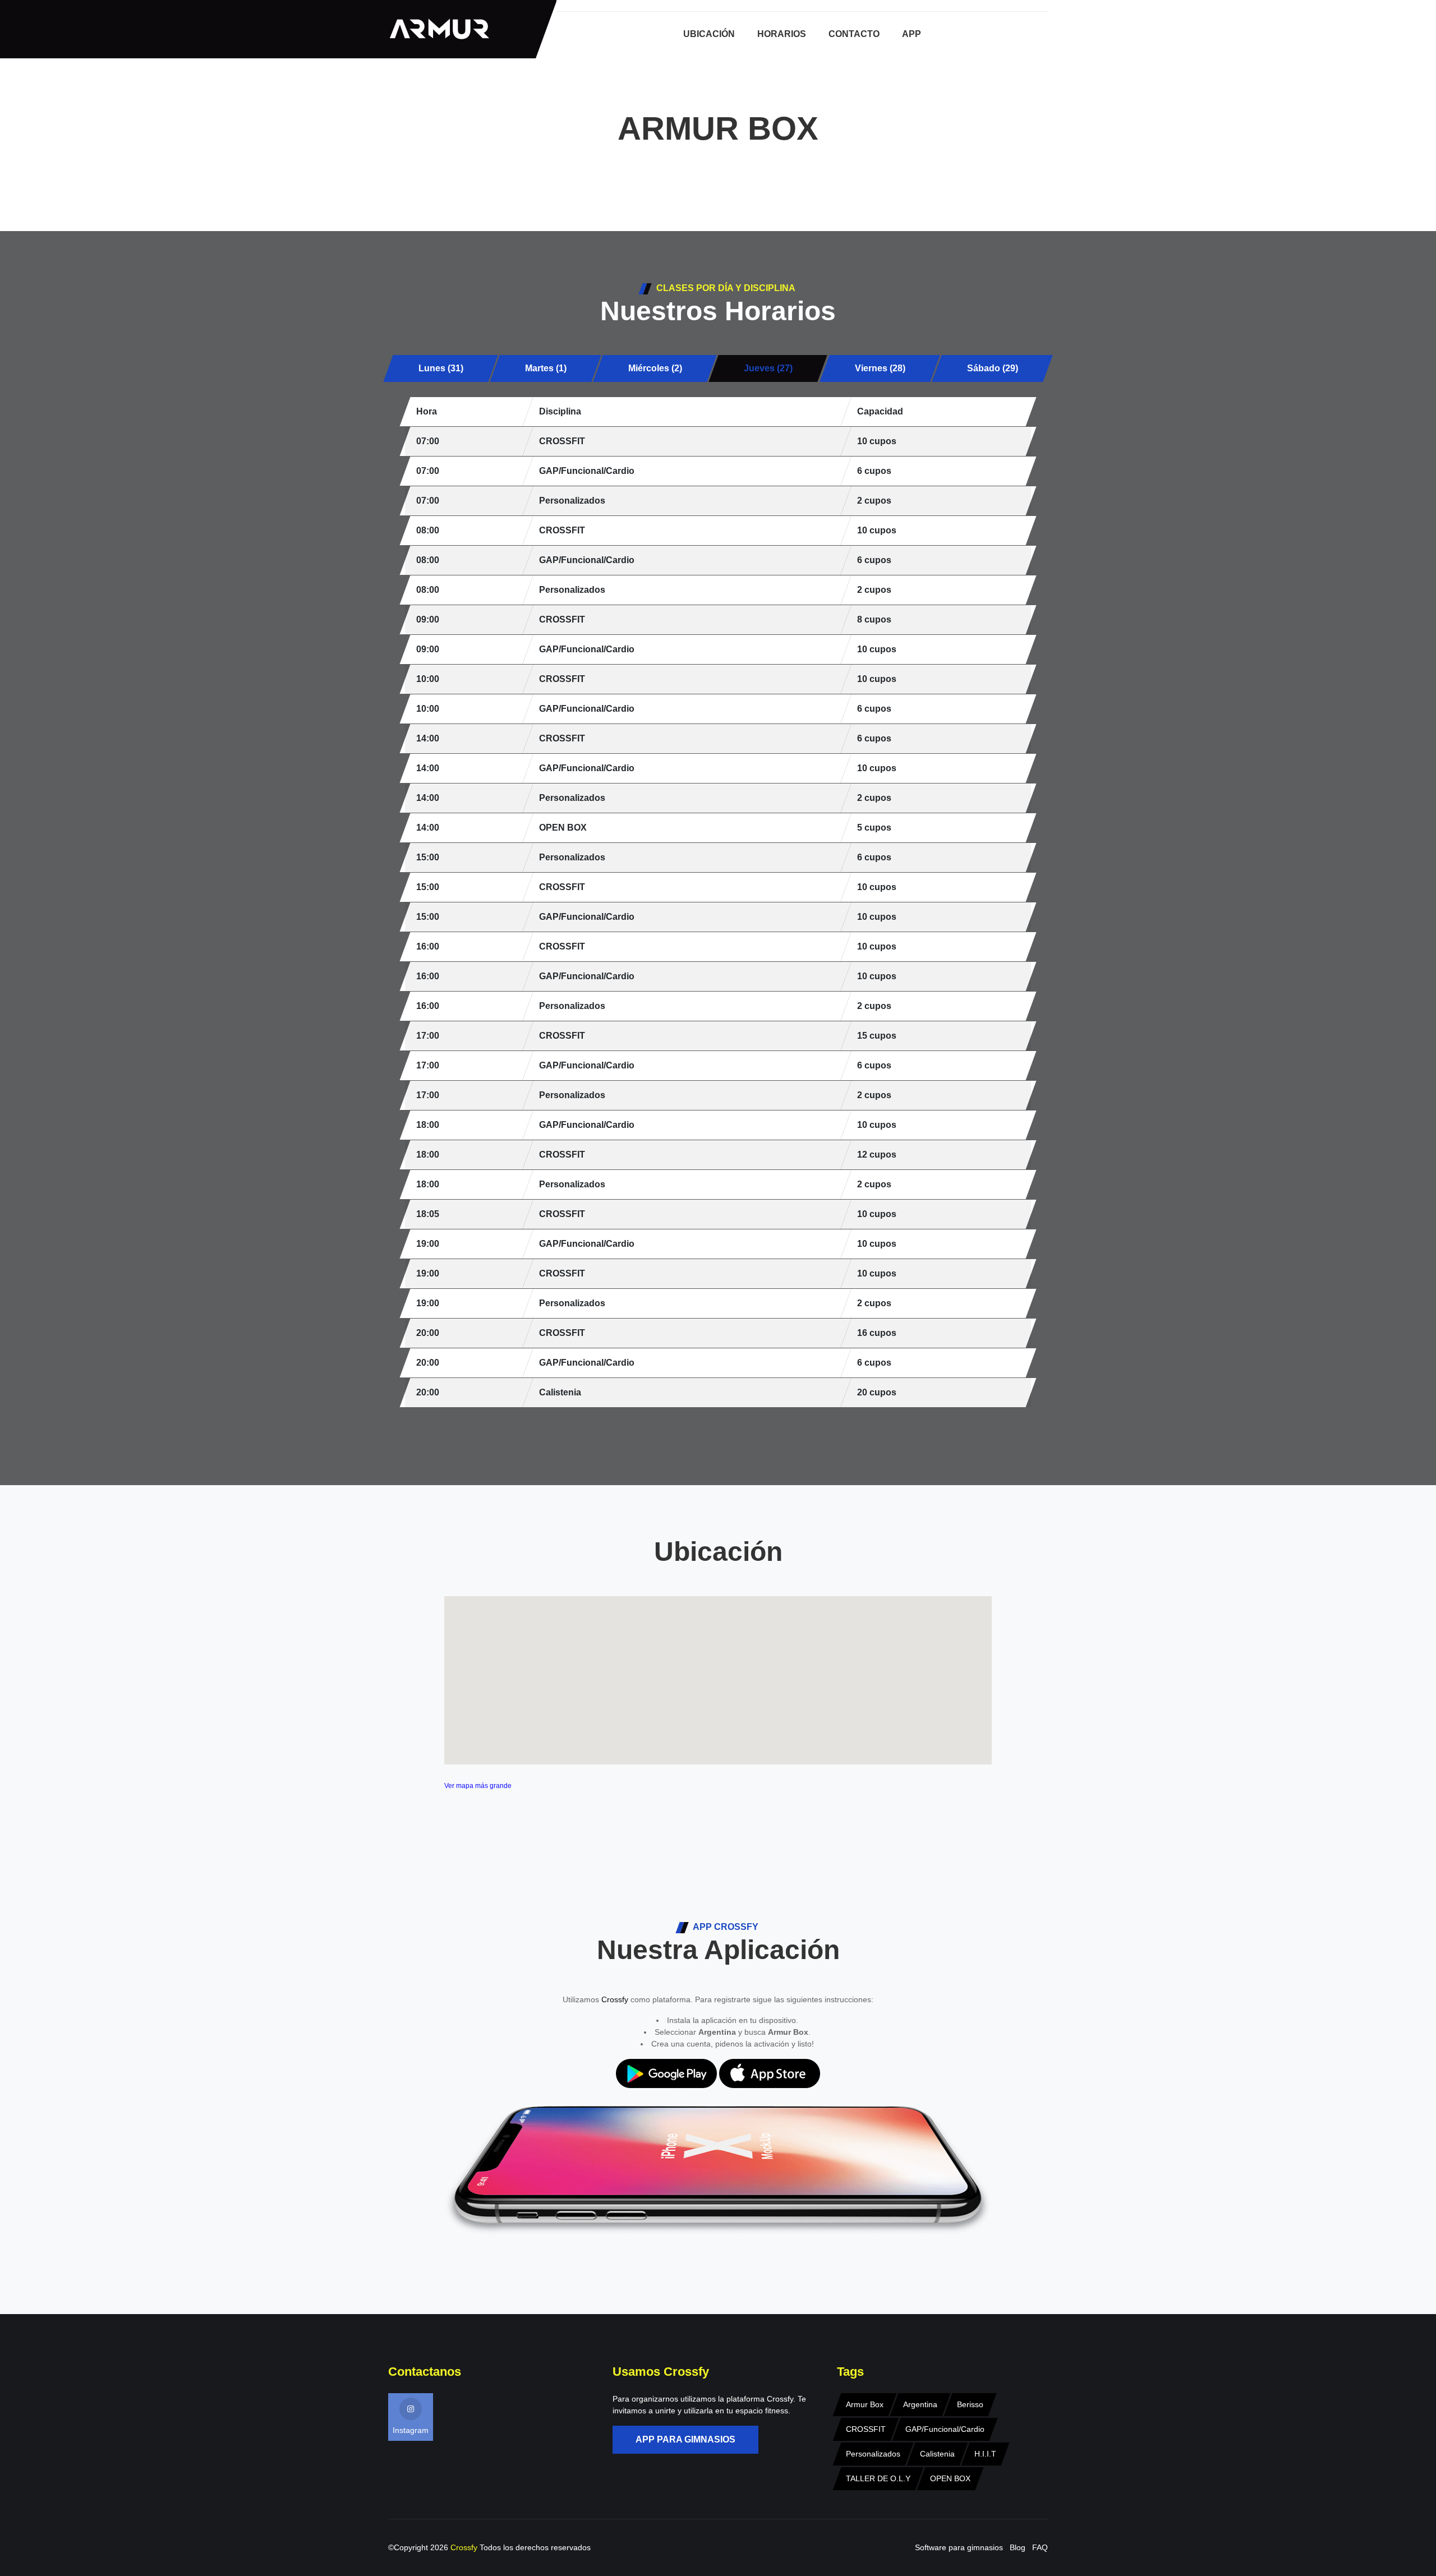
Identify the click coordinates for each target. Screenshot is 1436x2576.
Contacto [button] (854, 34)
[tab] (441, 368)
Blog (1018, 2547)
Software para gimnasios (959, 2547)
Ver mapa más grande (478, 1786)
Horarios (782, 34)
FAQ (1040, 2547)
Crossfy (615, 1999)
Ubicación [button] (709, 34)
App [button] (912, 34)
